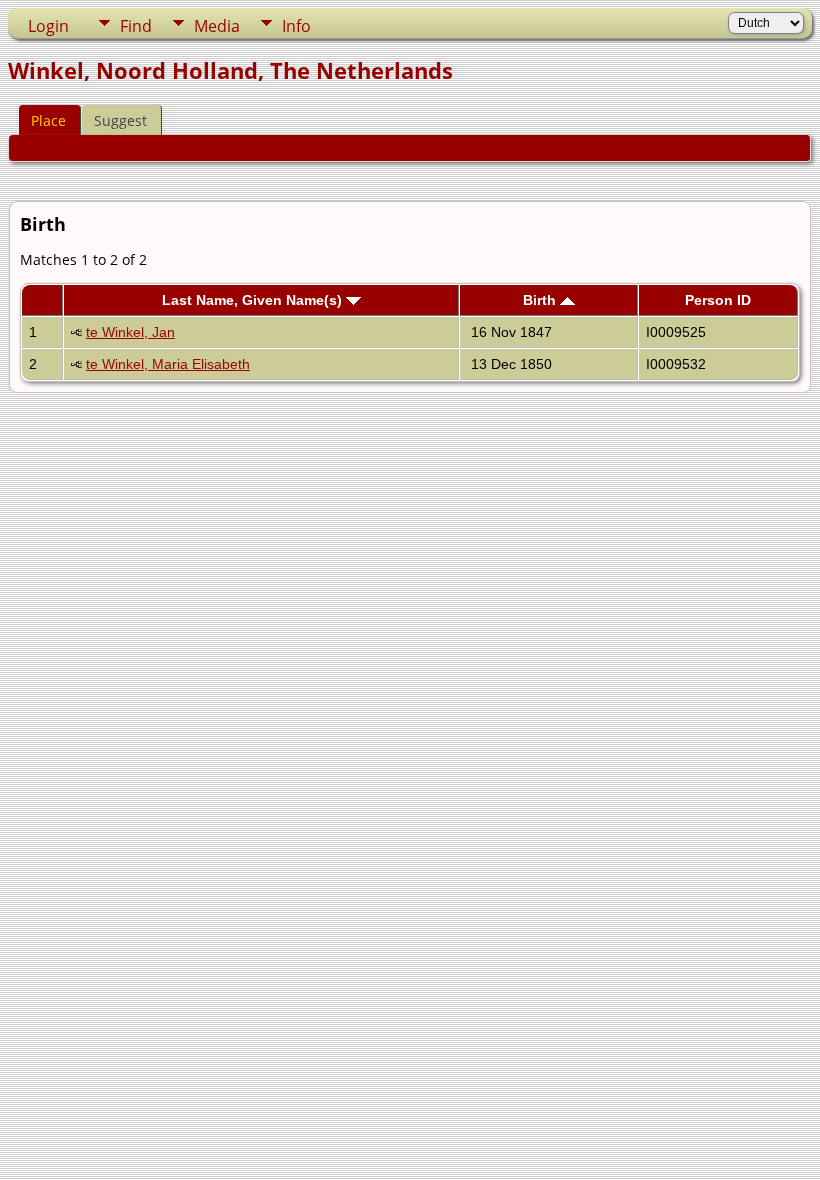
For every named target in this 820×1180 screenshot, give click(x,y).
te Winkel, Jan (130, 332)
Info (296, 26)
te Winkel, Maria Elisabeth (168, 364)
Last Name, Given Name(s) (254, 300)
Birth (541, 300)
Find (136, 26)
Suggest (120, 120)
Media (217, 26)
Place (48, 120)
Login (48, 26)
